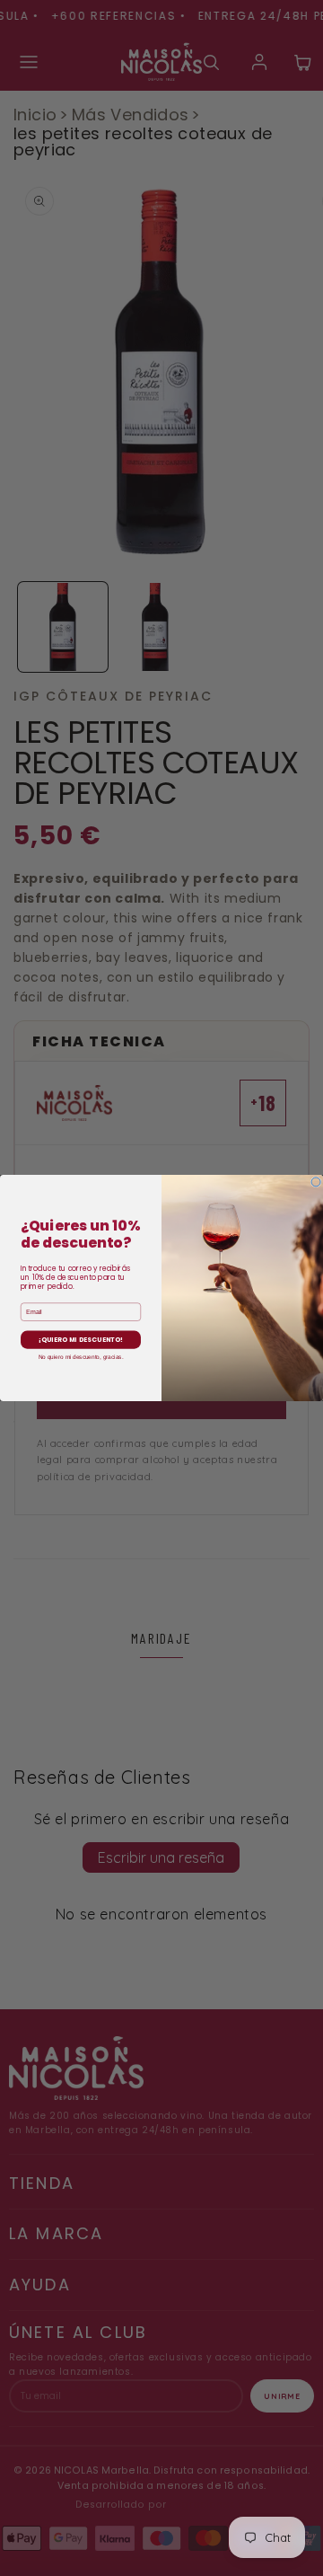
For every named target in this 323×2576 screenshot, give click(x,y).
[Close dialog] (316, 1182)
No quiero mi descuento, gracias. (81, 1357)
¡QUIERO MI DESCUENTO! (81, 1340)
